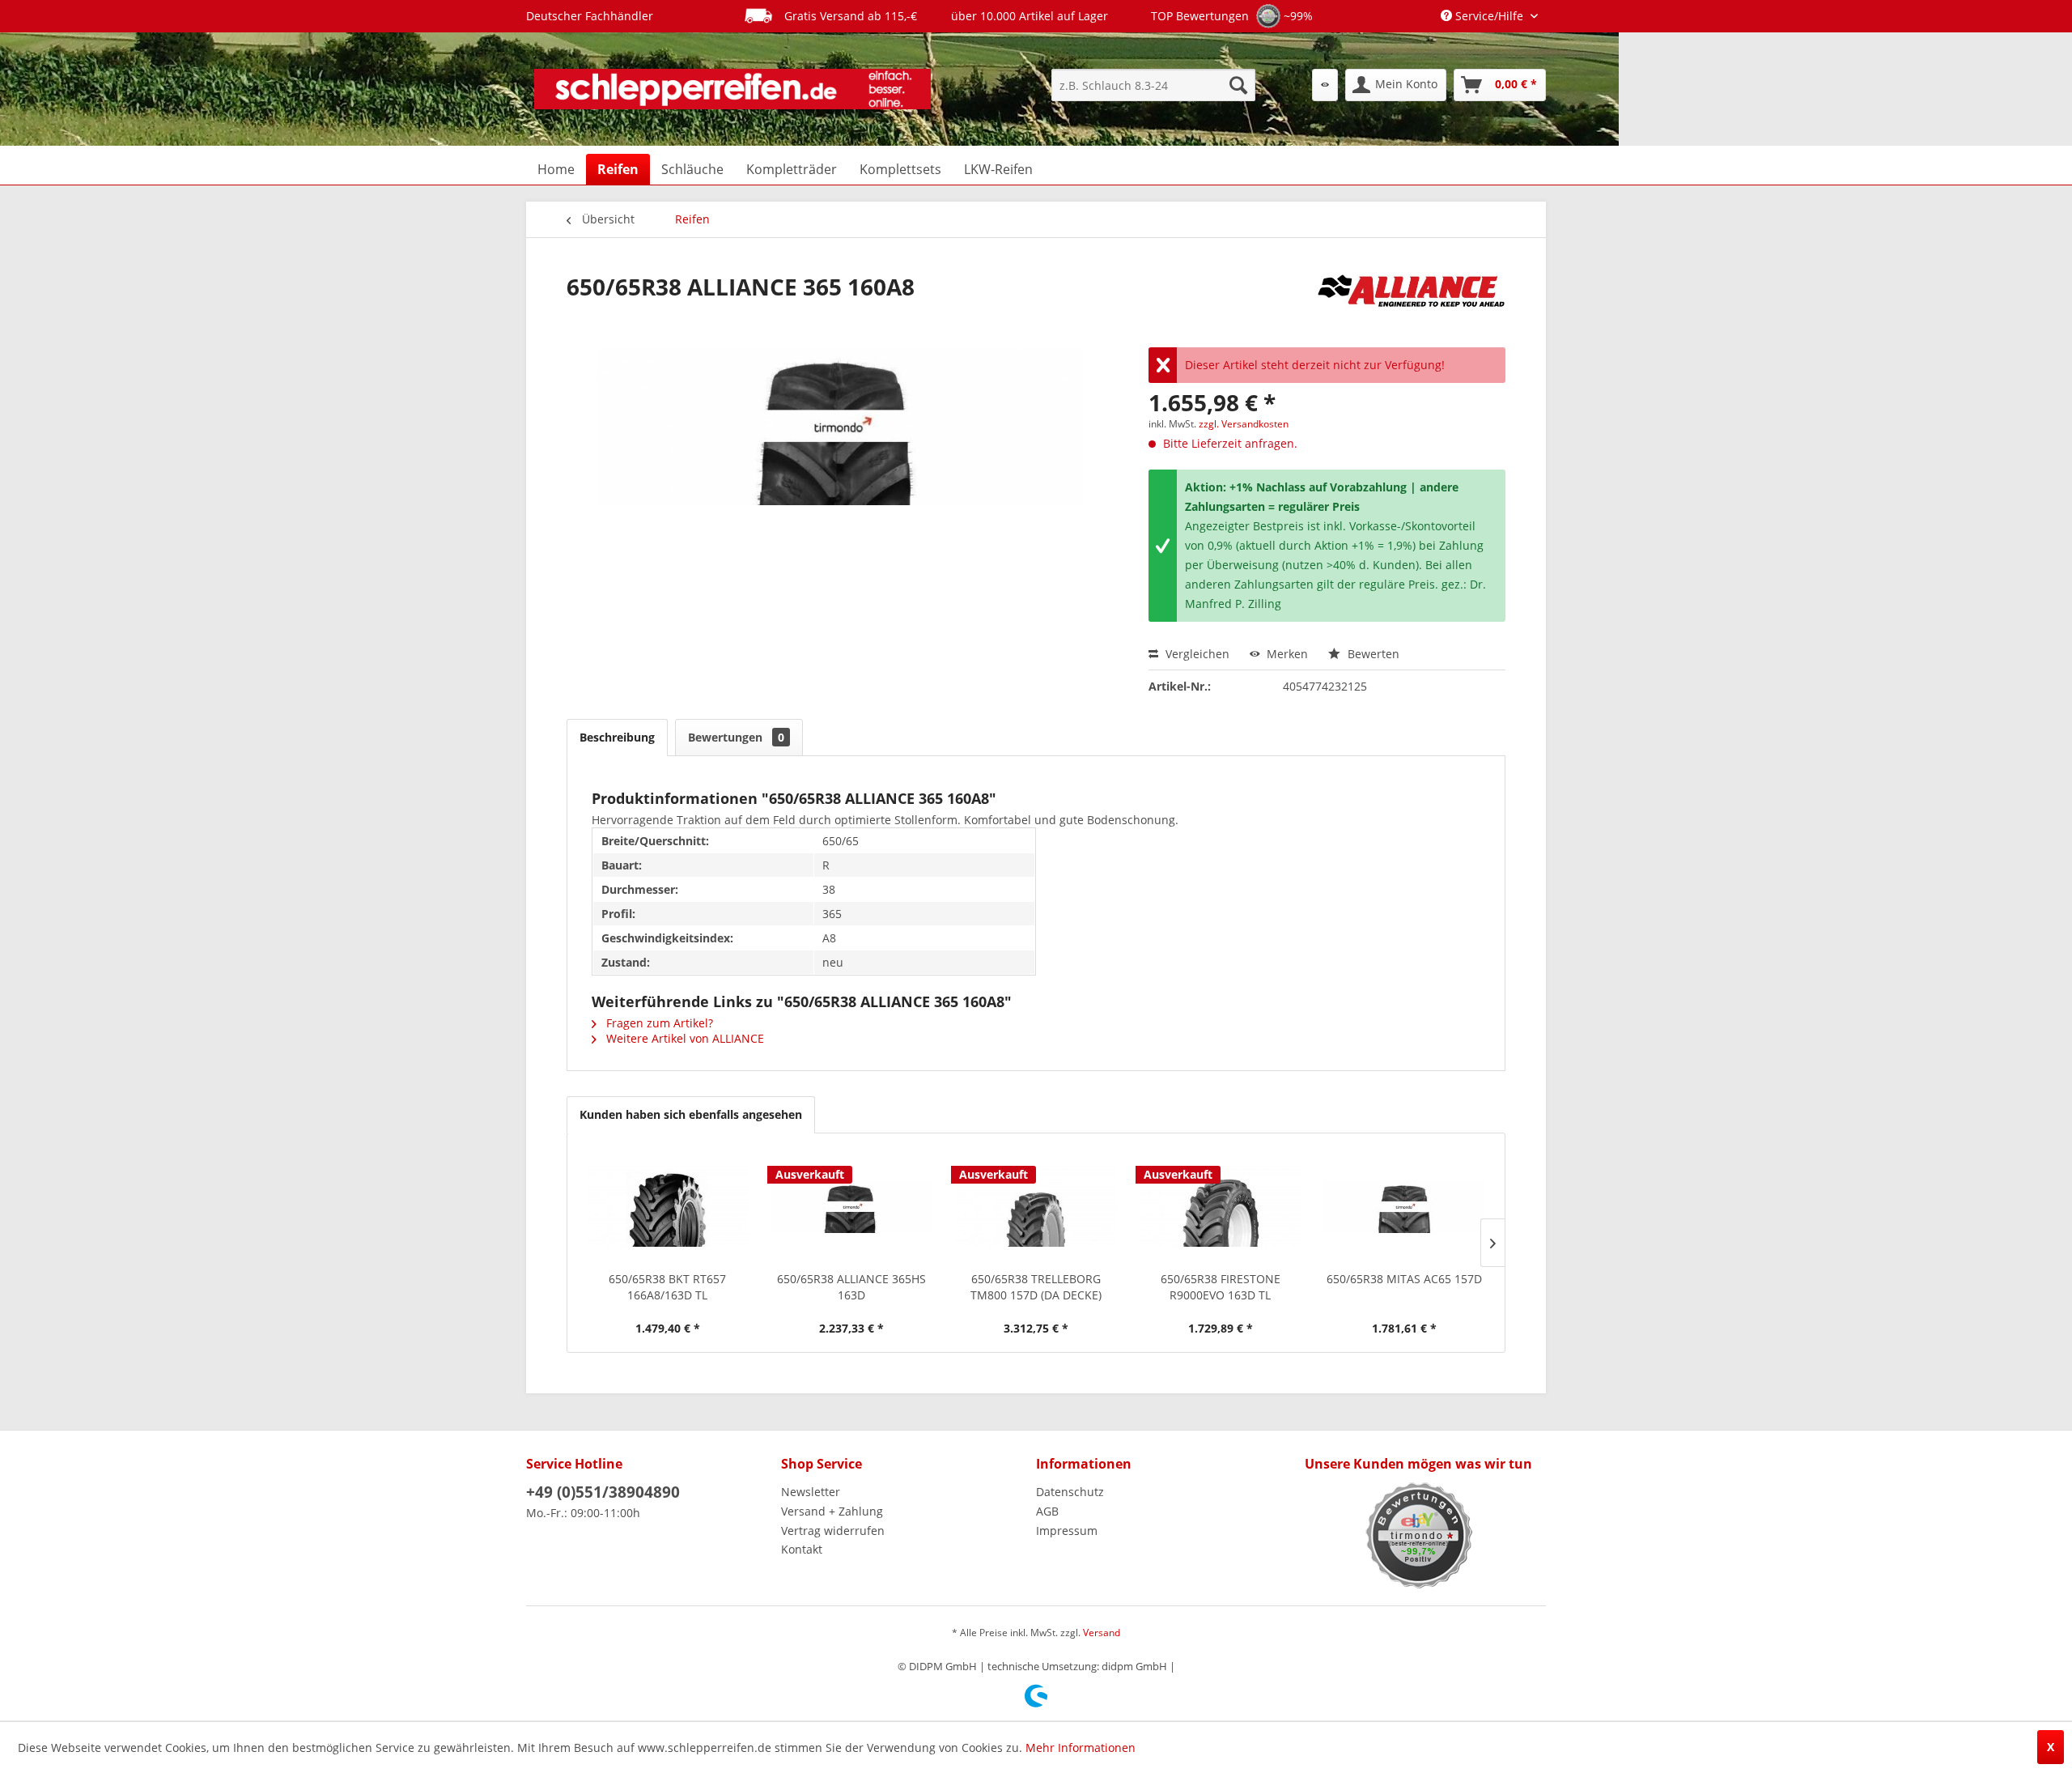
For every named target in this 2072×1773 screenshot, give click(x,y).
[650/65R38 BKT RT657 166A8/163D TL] (668, 1206)
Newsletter (811, 1492)
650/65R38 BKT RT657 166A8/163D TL (667, 1287)
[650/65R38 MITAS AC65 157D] (1404, 1206)
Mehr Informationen (1081, 1747)
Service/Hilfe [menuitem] (1489, 16)
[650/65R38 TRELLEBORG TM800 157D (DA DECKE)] (1036, 1206)
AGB (1047, 1511)
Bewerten (1372, 654)
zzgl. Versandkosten (1244, 424)
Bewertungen (736, 737)
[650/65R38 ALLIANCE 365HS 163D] (852, 1206)
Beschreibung (617, 737)
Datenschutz (1070, 1492)
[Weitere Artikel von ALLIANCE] (1412, 303)
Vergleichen (1196, 654)
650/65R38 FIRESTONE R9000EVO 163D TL (1221, 1287)
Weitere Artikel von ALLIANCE (684, 1038)
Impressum (1067, 1531)
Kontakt (802, 1549)
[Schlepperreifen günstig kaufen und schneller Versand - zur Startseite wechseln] (732, 89)
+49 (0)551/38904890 (603, 1492)
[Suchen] (1238, 85)
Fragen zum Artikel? (658, 1023)
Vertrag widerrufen (833, 1531)
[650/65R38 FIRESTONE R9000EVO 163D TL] (1221, 1206)
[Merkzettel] (1325, 85)
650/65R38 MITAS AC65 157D (1404, 1279)
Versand (1102, 1633)
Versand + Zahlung (832, 1511)
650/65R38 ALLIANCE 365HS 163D (851, 1287)
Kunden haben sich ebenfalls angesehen (691, 1114)
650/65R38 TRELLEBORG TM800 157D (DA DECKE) (1036, 1287)
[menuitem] (1153, 85)
